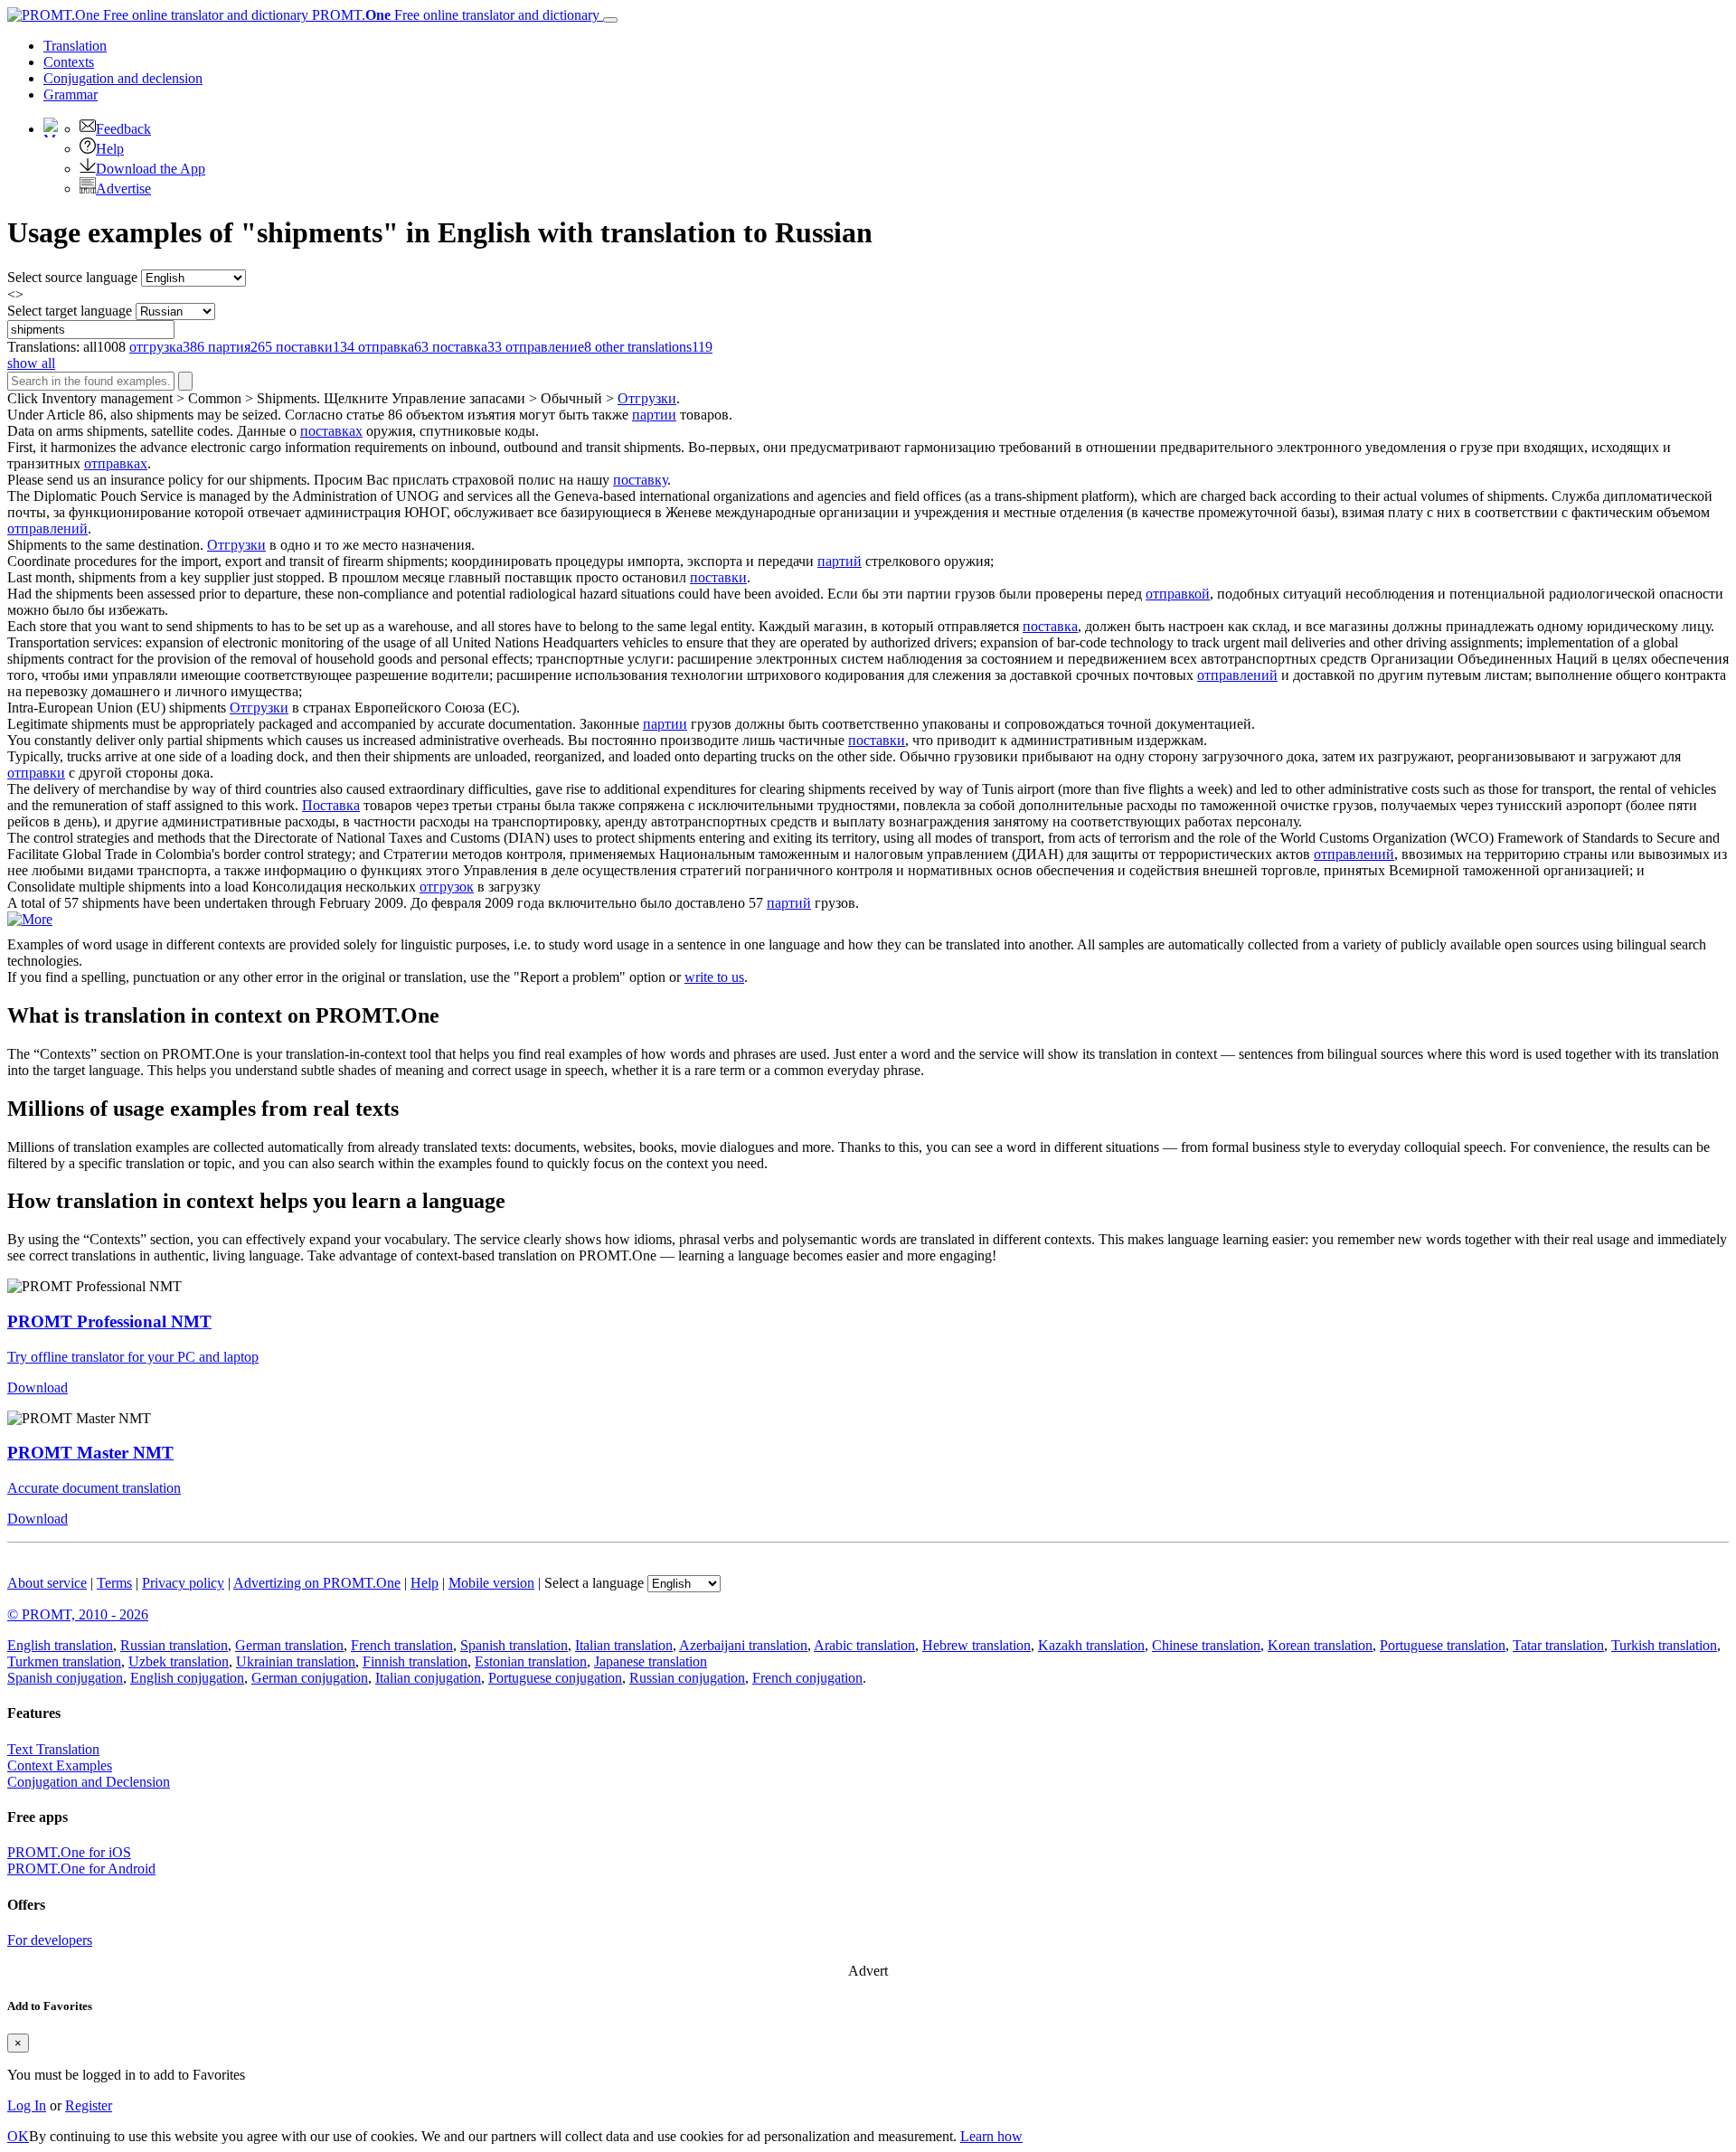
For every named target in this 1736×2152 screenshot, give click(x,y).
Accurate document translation (94, 1488)
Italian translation (624, 1645)
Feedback (123, 129)
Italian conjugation (428, 1678)
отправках (116, 463)
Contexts (69, 62)
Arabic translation (864, 1645)
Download (38, 1387)
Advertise (123, 189)
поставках (331, 431)
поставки (718, 577)
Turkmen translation (64, 1661)
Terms (114, 1583)
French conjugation (807, 1678)
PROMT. (454, 15)
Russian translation (174, 1645)
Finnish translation (415, 1661)
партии (654, 415)
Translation (75, 46)
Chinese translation (1206, 1645)
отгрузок (447, 887)
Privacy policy (183, 1583)
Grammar (71, 94)
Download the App (151, 169)
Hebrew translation (976, 1645)
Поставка (331, 805)
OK (18, 2136)
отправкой (1178, 594)
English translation (60, 1645)
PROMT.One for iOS (69, 1852)
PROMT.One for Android (81, 1869)
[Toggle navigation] (610, 20)
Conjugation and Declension (89, 1782)
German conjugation (310, 1678)
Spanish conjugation (65, 1678)
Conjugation (123, 78)
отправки (36, 773)
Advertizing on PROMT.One (317, 1583)
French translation (402, 1645)
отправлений (47, 529)
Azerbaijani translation (743, 1645)
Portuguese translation (1443, 1645)
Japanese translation (651, 1661)
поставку (640, 480)
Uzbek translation (179, 1661)
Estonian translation (531, 1661)
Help (110, 149)
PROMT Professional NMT (109, 1321)
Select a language (594, 1583)
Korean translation (1320, 1645)
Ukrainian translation (296, 1661)
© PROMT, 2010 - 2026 (78, 1614)
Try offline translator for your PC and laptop (133, 1357)
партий (840, 561)
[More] (30, 919)
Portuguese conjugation (555, 1678)
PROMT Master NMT (90, 1453)
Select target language (70, 311)
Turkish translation (1664, 1645)
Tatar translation (1558, 1645)
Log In (27, 2105)
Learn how (991, 2136)
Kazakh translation (1091, 1645)
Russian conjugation (687, 1678)
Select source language (72, 277)
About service (47, 1583)
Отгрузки (647, 398)
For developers (50, 1940)
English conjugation (187, 1678)
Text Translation (53, 1749)
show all (31, 363)
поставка (1050, 626)
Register (89, 2105)
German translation (289, 1645)
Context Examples (60, 1765)
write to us (714, 977)
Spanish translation (514, 1645)
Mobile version (491, 1583)
